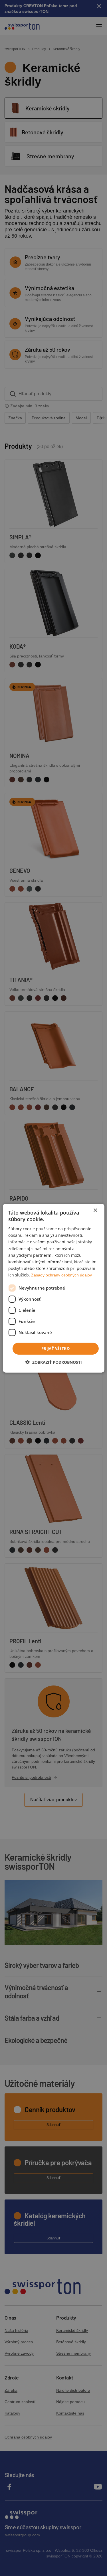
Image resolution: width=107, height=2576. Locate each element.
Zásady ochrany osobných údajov (61, 1275)
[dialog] (53, 1288)
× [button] (95, 1210)
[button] (54, 1362)
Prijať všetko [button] (55, 1348)
